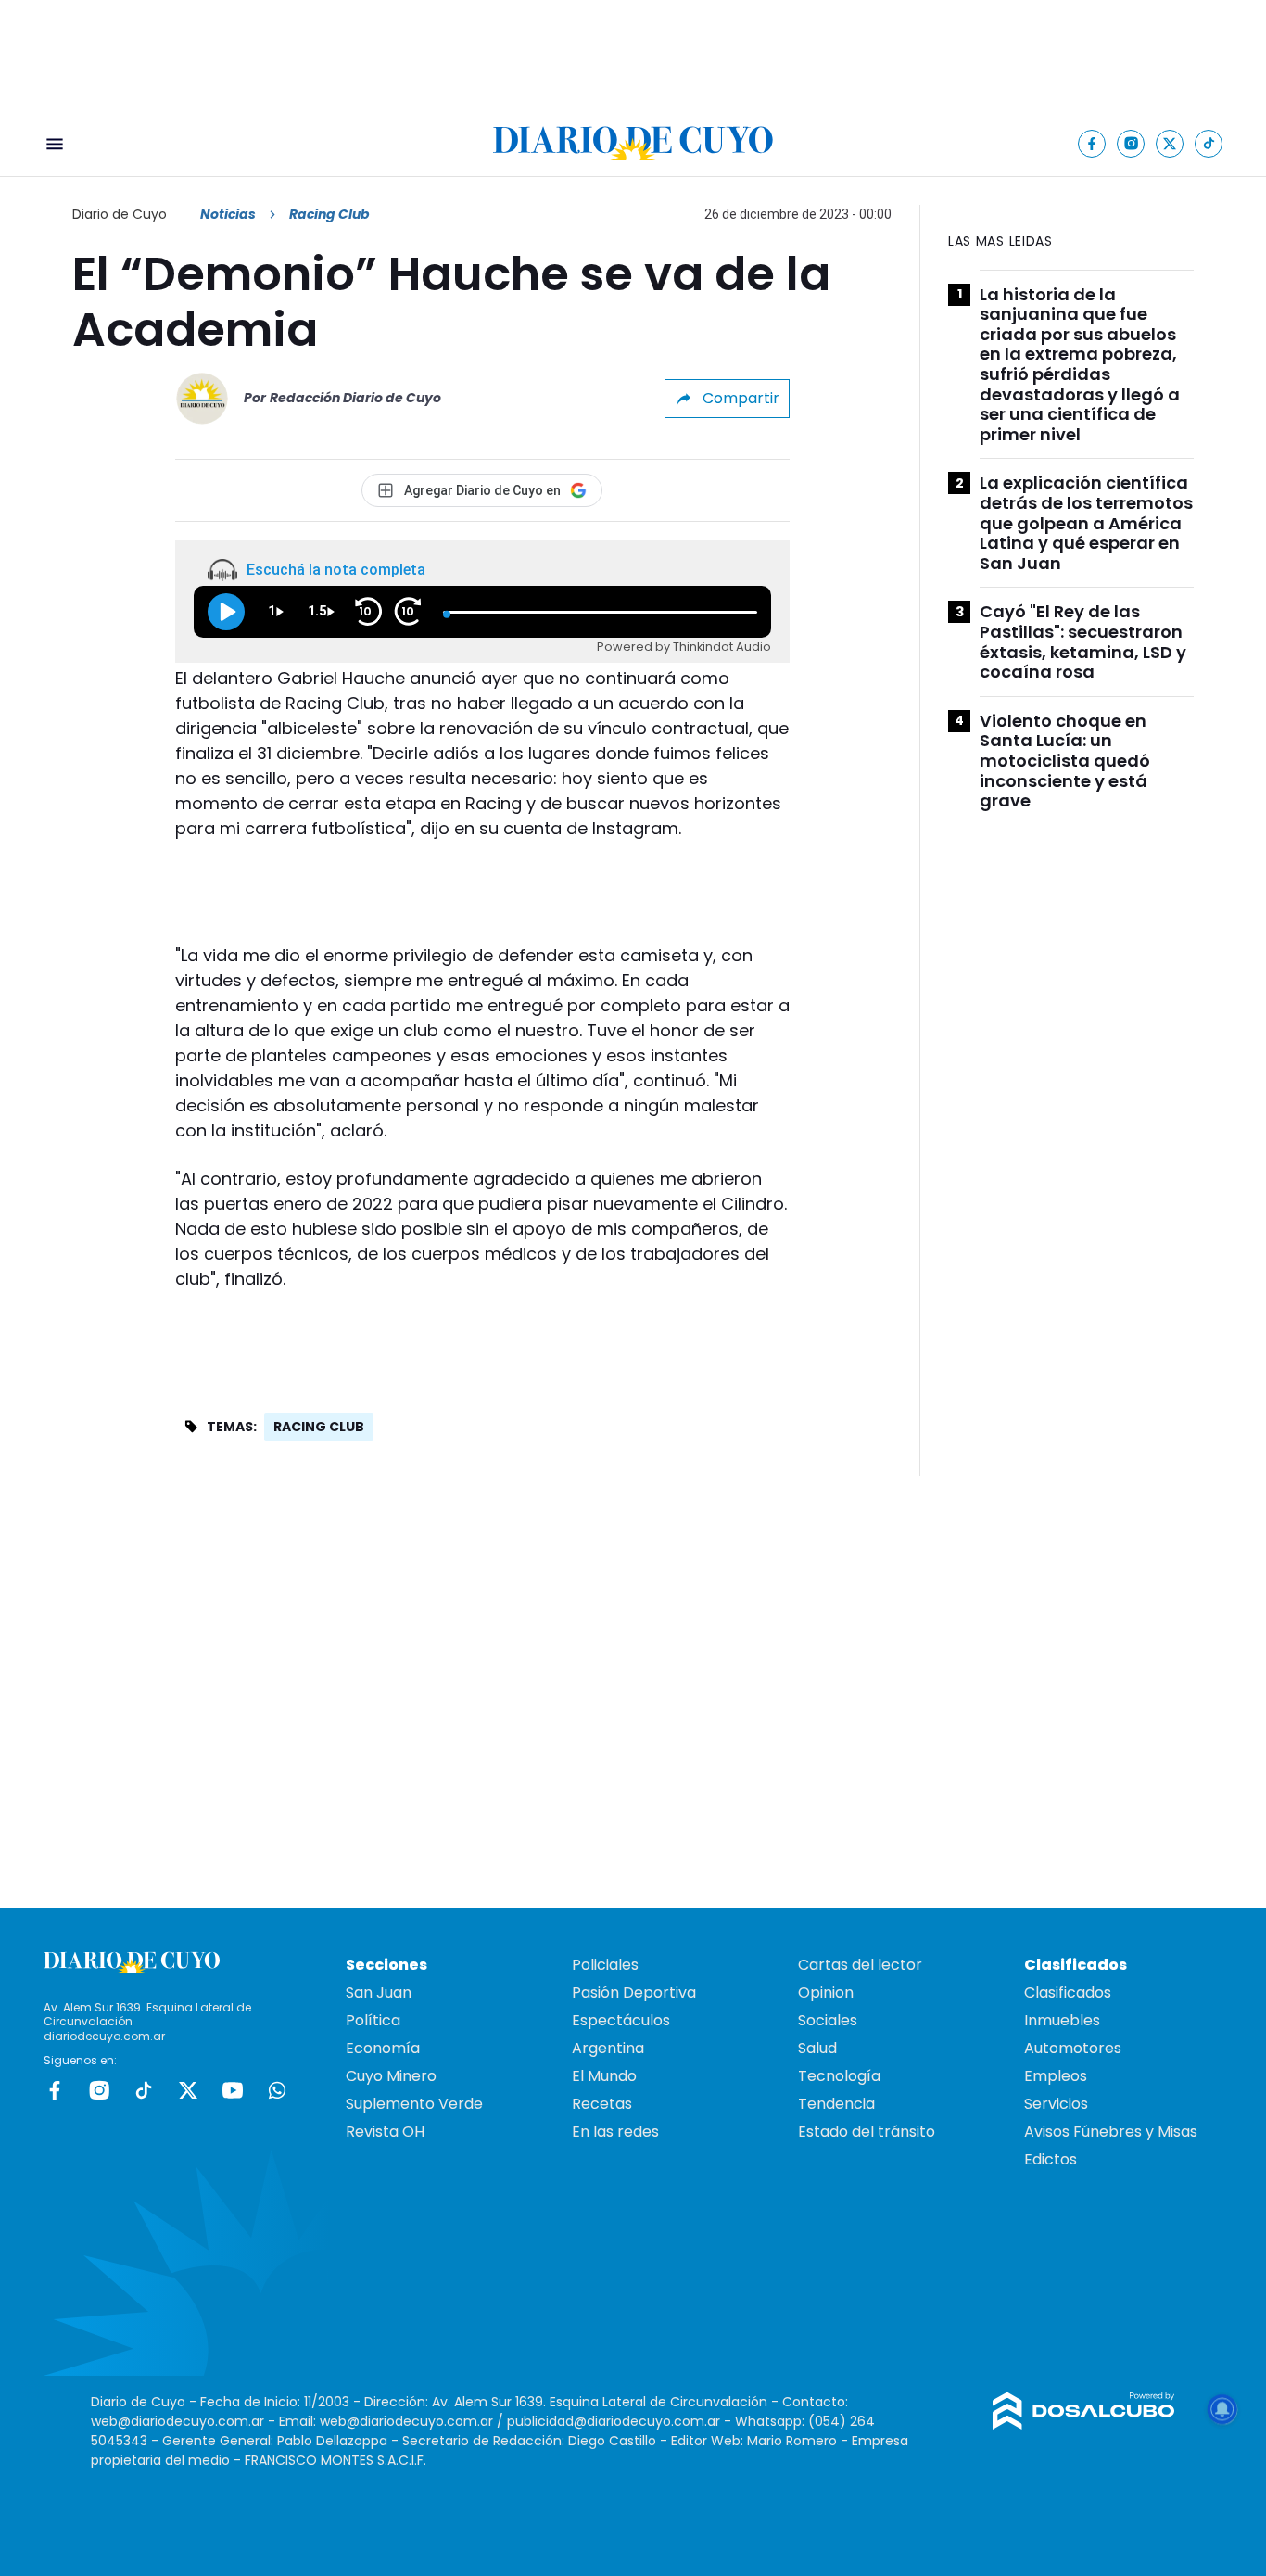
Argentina (608, 2048)
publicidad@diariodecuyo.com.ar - (621, 2421)
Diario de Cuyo (120, 214)
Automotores (1073, 2048)
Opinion (826, 1992)
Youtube (233, 2090)
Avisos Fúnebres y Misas (1111, 2132)
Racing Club (319, 1427)
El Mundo (604, 2076)
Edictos (1051, 2159)
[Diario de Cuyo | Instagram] (1131, 143)
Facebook (55, 2090)
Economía (383, 2048)
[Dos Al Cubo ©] (1084, 2424)
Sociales (828, 2020)
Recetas (602, 2104)
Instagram (99, 2090)
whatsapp (277, 2090)
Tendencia (836, 2104)
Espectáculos (621, 2020)
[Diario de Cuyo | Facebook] (1092, 143)
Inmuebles (1062, 2020)
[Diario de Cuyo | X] (1170, 143)
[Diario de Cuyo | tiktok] (1209, 143)
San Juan (379, 1992)
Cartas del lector (860, 1965)
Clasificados (1068, 1992)
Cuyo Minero (391, 2076)
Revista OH (385, 2132)
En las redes (615, 2132)
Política (373, 2020)
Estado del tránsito (867, 2132)
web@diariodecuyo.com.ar (177, 2421)
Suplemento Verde (414, 2104)
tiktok (144, 2090)
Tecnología (839, 2076)
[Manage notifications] (1222, 2409)
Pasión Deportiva (634, 1992)
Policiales (605, 1965)
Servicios (1056, 2104)
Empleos (1056, 2076)
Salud (817, 2048)
